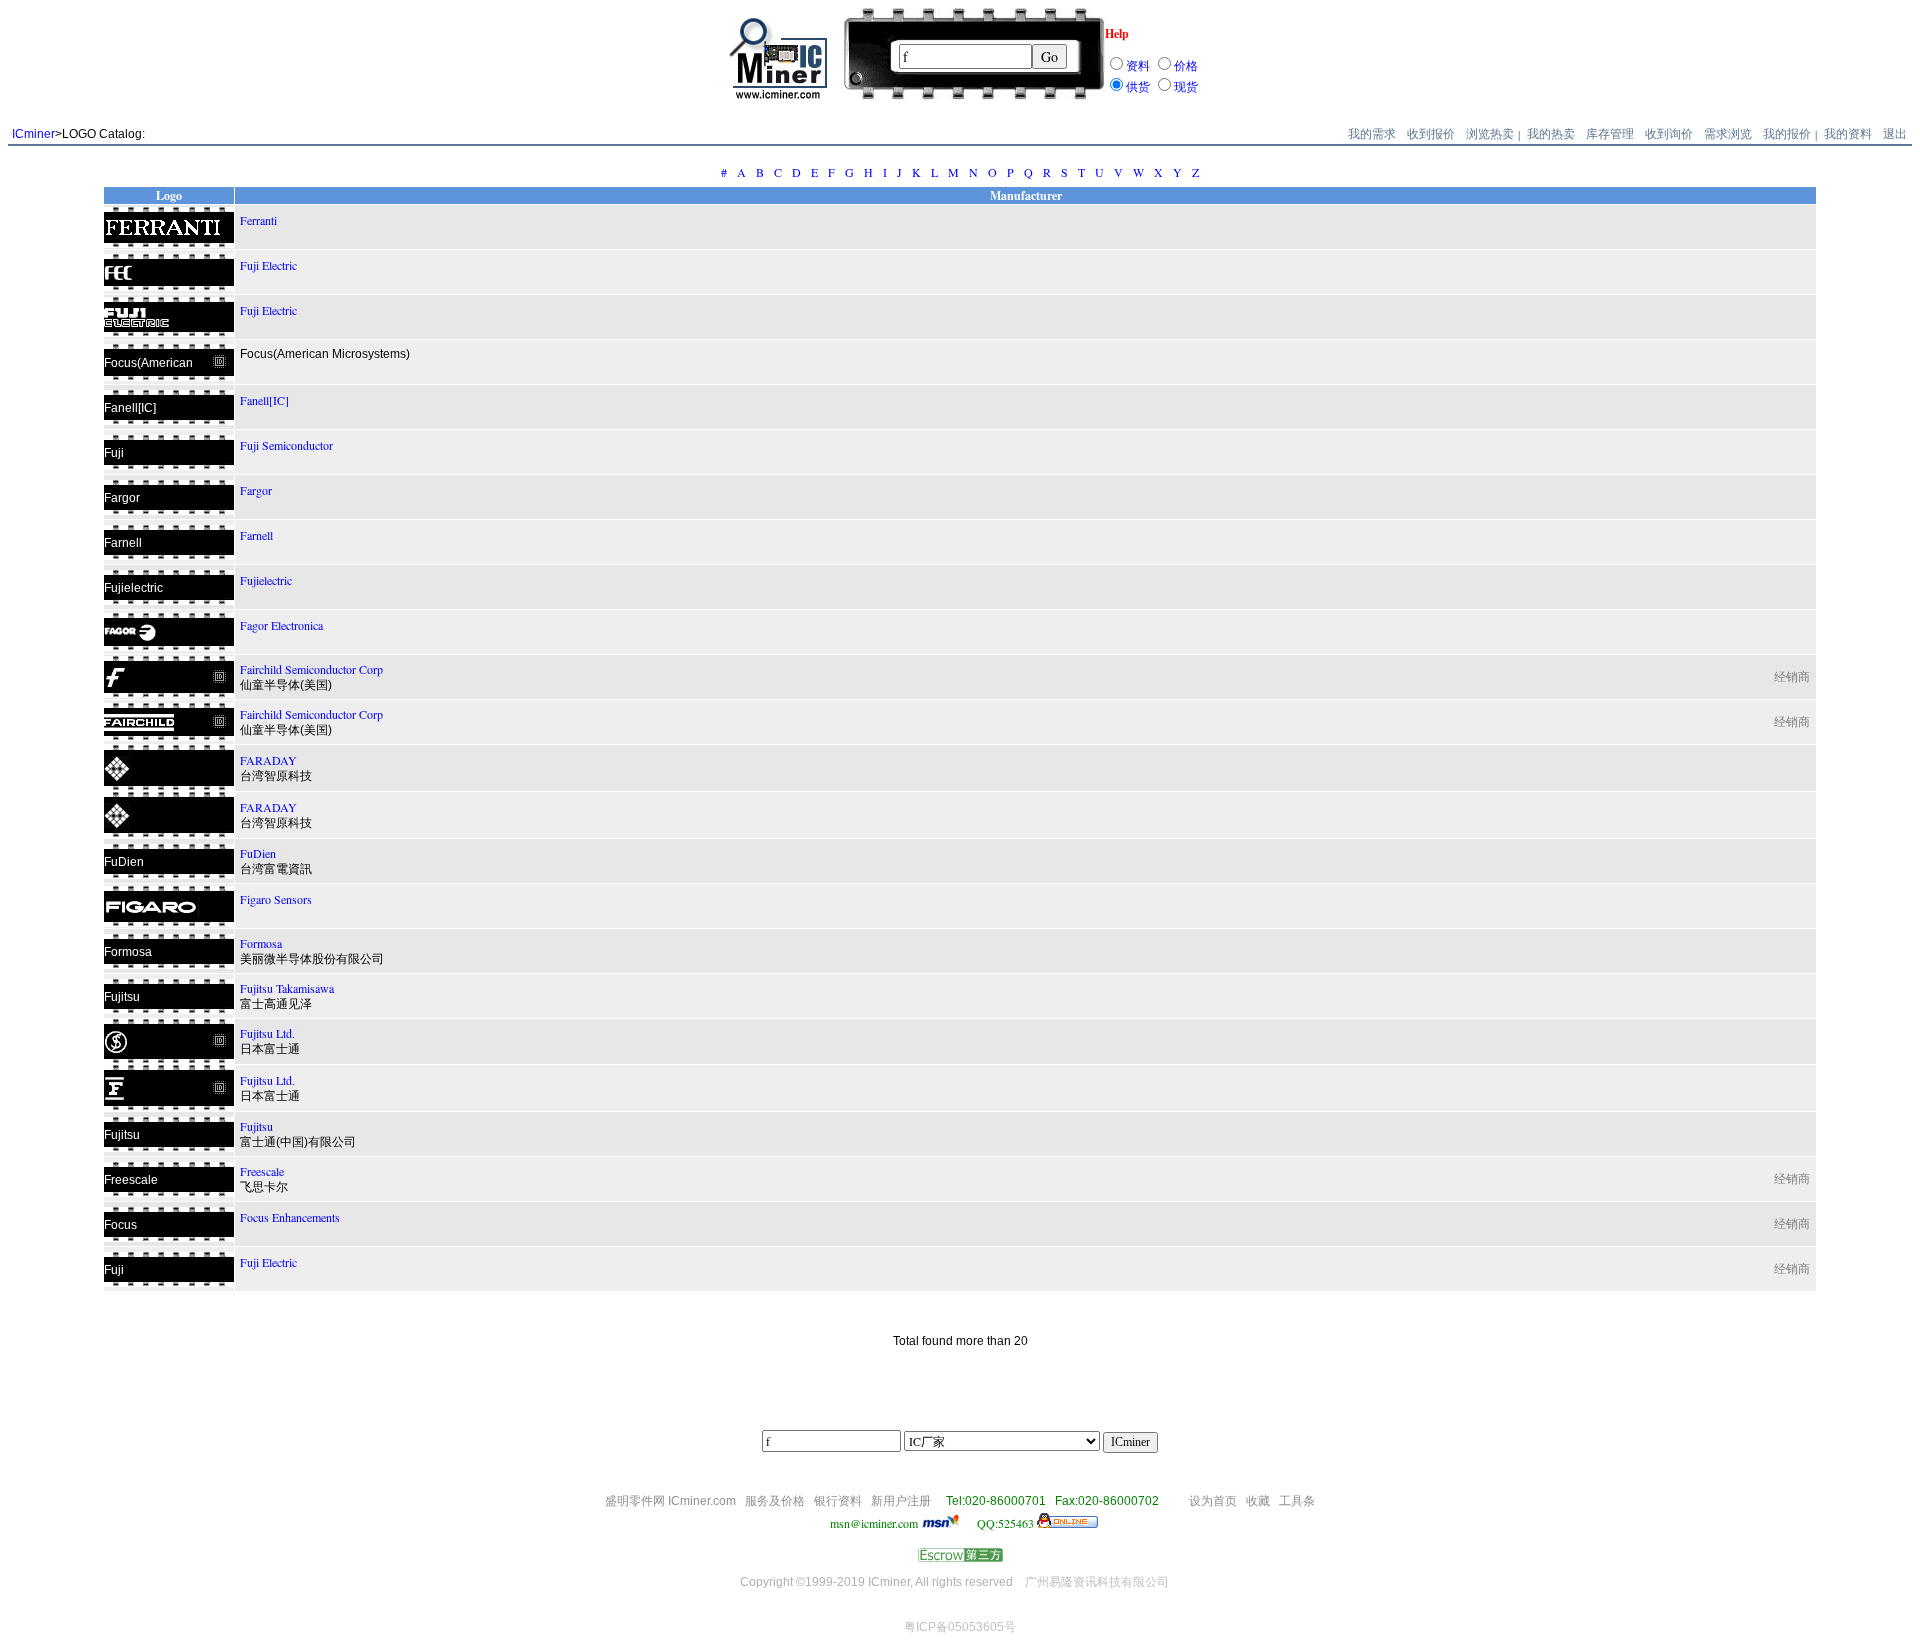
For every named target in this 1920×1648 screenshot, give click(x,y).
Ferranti (258, 220)
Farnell (256, 535)
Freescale (262, 1171)
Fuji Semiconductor (286, 445)
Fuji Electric (268, 265)
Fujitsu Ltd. (267, 1033)
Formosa (261, 943)
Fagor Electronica (281, 625)
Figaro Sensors (276, 899)
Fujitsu (256, 1126)
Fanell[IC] (264, 400)
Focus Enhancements (290, 1217)
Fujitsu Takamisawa (287, 988)
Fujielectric (266, 580)
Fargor (256, 490)
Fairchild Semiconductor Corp (311, 669)
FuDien (258, 853)
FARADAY (268, 760)
